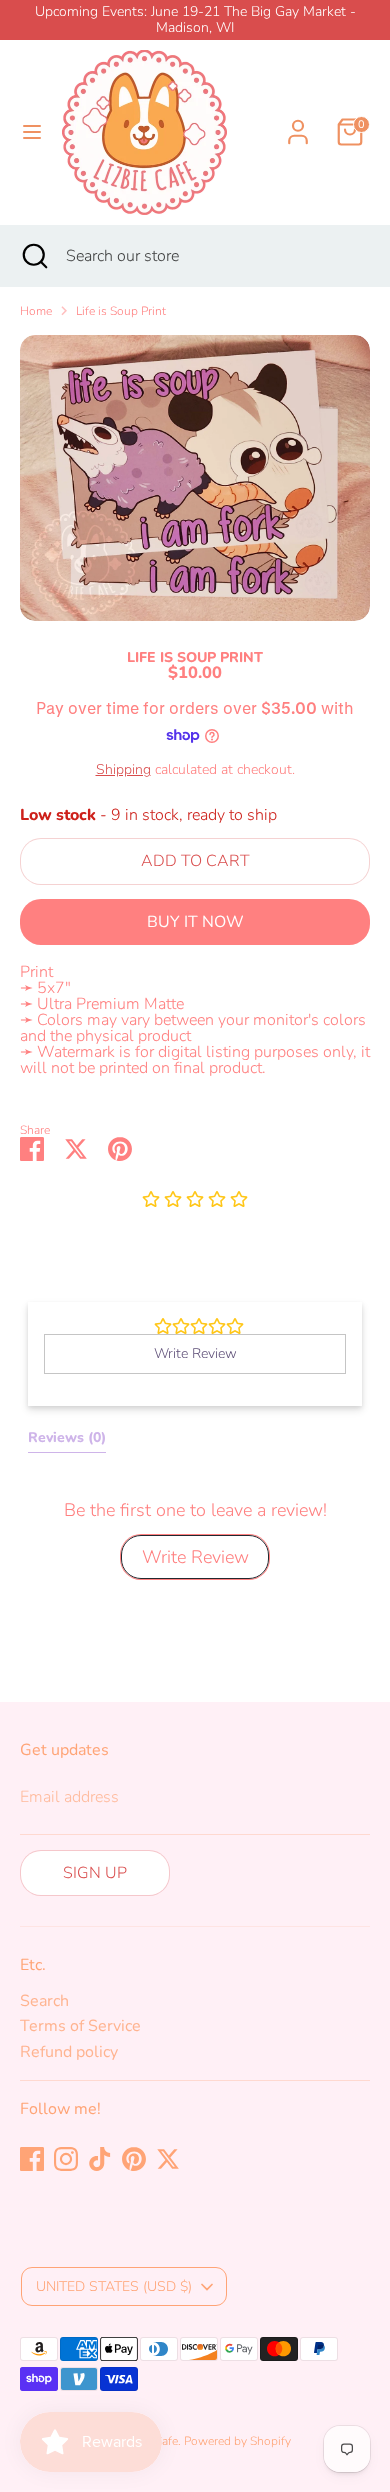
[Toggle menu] (32, 132)
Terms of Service (80, 2026)
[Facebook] (32, 2159)
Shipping (123, 769)
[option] (195, 478)
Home (36, 311)
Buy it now (195, 922)
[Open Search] (33, 256)
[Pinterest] (134, 2159)
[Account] (298, 120)
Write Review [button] (195, 1353)
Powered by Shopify (237, 2441)
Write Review (195, 1557)
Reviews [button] (67, 1437)
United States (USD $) (114, 2286)
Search (44, 2001)
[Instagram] (66, 2159)
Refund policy (69, 2052)
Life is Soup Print (121, 311)
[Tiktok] (100, 2159)
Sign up (95, 1873)
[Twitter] (168, 2159)
